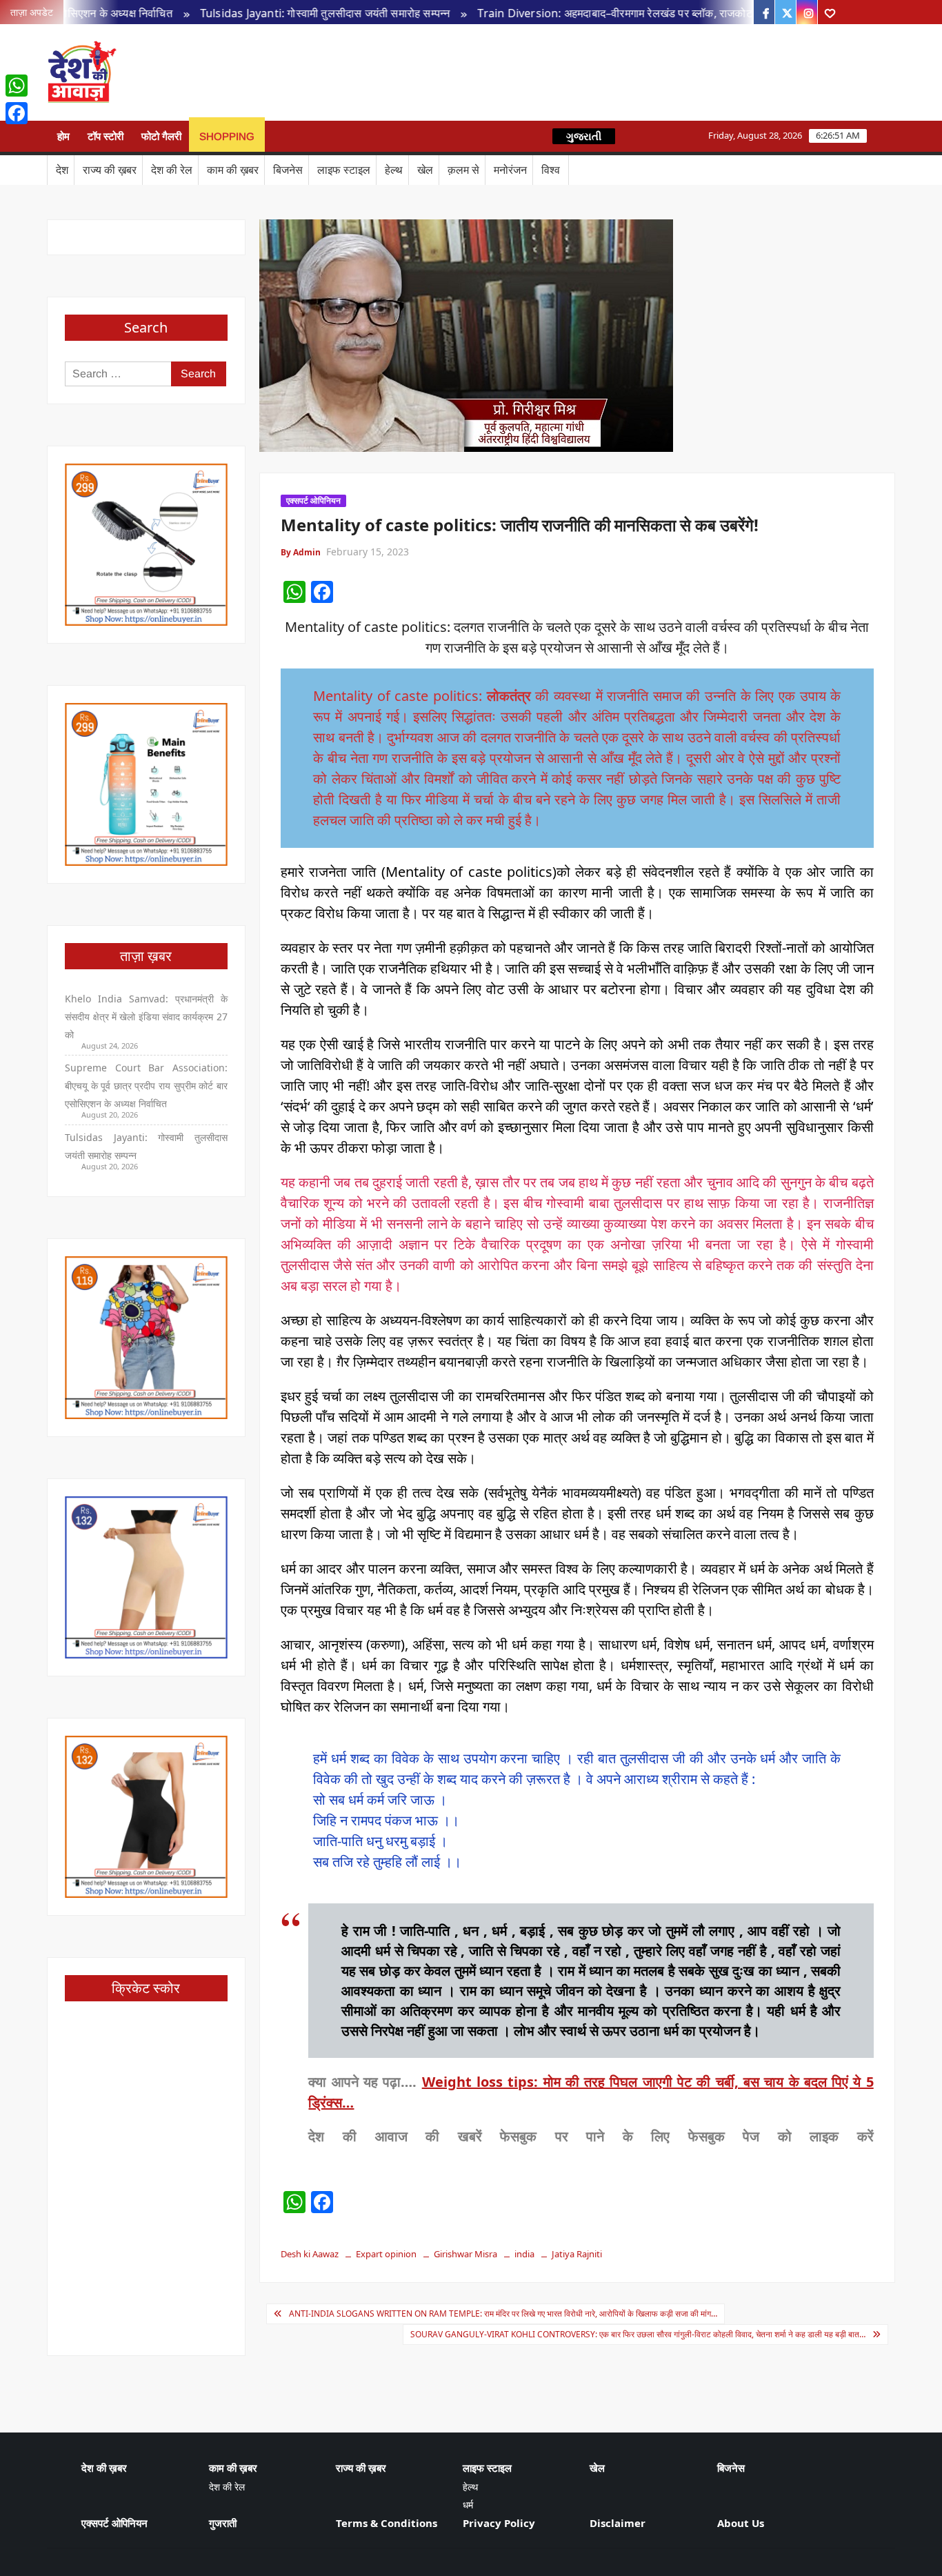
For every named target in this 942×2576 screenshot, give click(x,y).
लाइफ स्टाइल (344, 170)
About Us (741, 2523)
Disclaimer (618, 2523)
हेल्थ (394, 170)
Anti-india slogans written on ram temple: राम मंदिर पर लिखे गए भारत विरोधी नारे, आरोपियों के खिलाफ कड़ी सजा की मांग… (503, 2314)
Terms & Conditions (387, 2523)
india (524, 2254)
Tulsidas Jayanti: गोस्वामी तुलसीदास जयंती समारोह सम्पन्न (267, 13)
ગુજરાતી (584, 136)
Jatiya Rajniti (577, 2254)
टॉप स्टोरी (106, 136)
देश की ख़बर (104, 2468)
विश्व (551, 170)
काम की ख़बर (233, 170)
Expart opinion (386, 2254)
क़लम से (463, 170)
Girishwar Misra (465, 2254)
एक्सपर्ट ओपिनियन (313, 501)
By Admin (301, 552)
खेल (425, 170)
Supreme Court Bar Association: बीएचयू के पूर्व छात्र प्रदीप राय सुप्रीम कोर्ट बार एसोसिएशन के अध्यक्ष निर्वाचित (146, 1086)
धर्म (468, 2505)
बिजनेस (288, 170)
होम (63, 136)
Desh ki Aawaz (235, 73)
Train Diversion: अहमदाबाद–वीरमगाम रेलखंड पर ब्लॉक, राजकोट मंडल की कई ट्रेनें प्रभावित (613, 13)
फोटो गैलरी (161, 136)
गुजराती (223, 2523)
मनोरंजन (510, 170)
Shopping (227, 136)
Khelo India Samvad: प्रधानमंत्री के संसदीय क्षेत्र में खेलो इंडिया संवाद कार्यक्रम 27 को (146, 1017)
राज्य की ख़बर (110, 170)
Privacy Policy (499, 2523)
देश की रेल (172, 170)
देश (62, 170)
